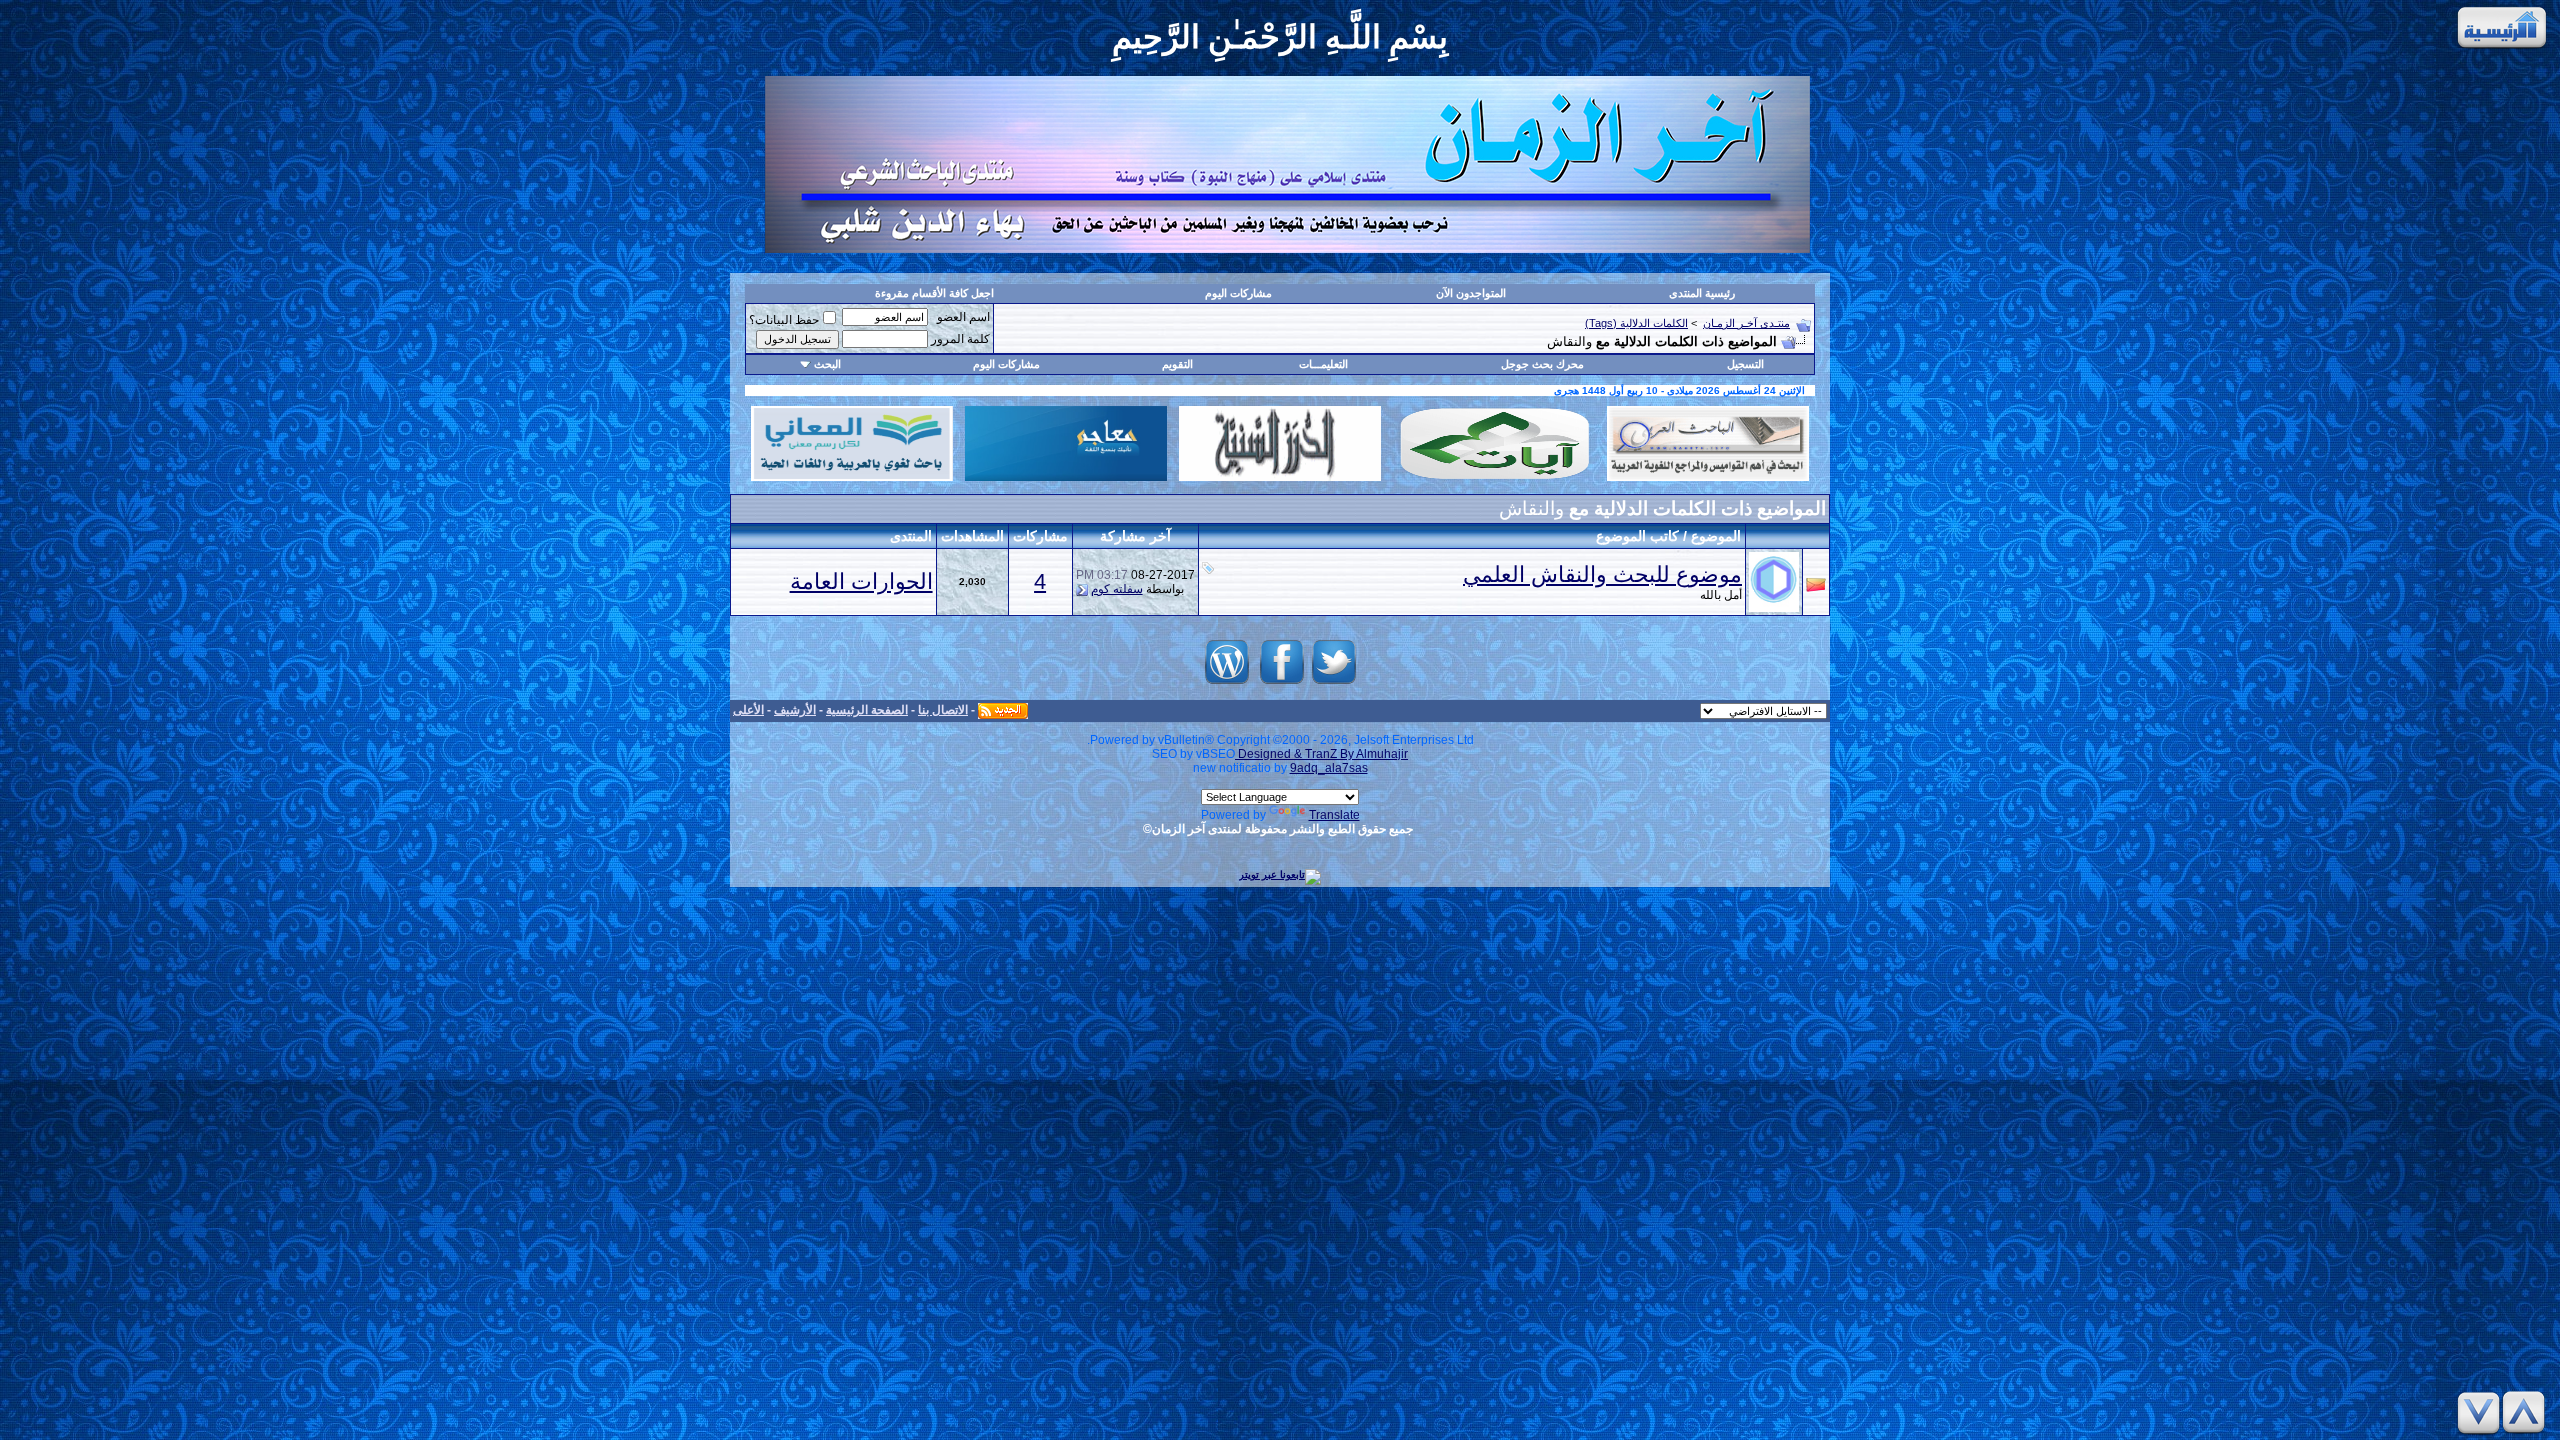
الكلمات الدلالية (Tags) (1636, 323)
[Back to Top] (2527, 1412)
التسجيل (1745, 364)
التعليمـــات (1323, 364)
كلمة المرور (960, 339)
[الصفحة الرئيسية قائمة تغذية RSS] (1003, 710)
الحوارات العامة (861, 581)
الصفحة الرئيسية (867, 710)
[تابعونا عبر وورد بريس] (1227, 684)
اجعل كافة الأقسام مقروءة (934, 293)
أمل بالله (1721, 595)
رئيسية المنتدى (1702, 293)
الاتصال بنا (943, 710)
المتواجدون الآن (1471, 293)
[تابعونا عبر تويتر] (1334, 684)
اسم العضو (963, 317)
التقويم (1177, 364)
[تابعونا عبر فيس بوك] (1282, 684)
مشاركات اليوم (1238, 293)
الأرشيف (795, 710)
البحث (827, 364)
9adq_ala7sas (1329, 768)
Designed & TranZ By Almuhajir (1321, 754)
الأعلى (748, 710)
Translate (1334, 815)
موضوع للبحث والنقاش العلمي (1602, 574)
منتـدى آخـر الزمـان (1746, 323)
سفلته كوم (1117, 589)
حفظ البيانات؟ (784, 320)
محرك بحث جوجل (1542, 364)
